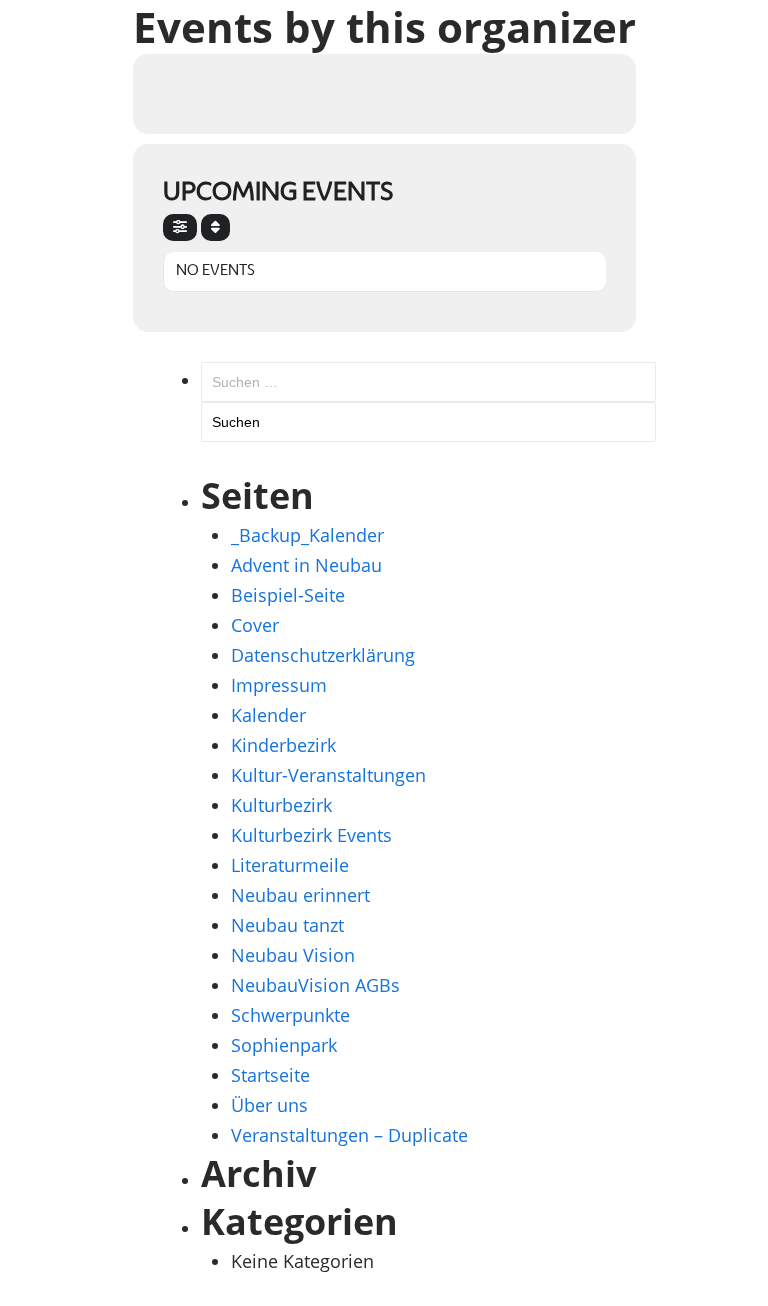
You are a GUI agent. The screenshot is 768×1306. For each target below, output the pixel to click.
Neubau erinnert (300, 895)
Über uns (269, 1105)
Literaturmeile (290, 865)
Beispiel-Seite (288, 595)
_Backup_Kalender (307, 535)
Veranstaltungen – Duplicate (349, 1135)
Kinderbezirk (283, 745)
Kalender (268, 715)
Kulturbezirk (281, 805)
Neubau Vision (293, 955)
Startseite (270, 1075)
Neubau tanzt (287, 925)
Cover (255, 625)
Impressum (279, 685)
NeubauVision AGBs (315, 985)
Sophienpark (284, 1045)
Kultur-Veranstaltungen (328, 775)
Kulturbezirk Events (311, 835)
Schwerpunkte (290, 1015)
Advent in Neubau (306, 565)
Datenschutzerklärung (323, 655)
